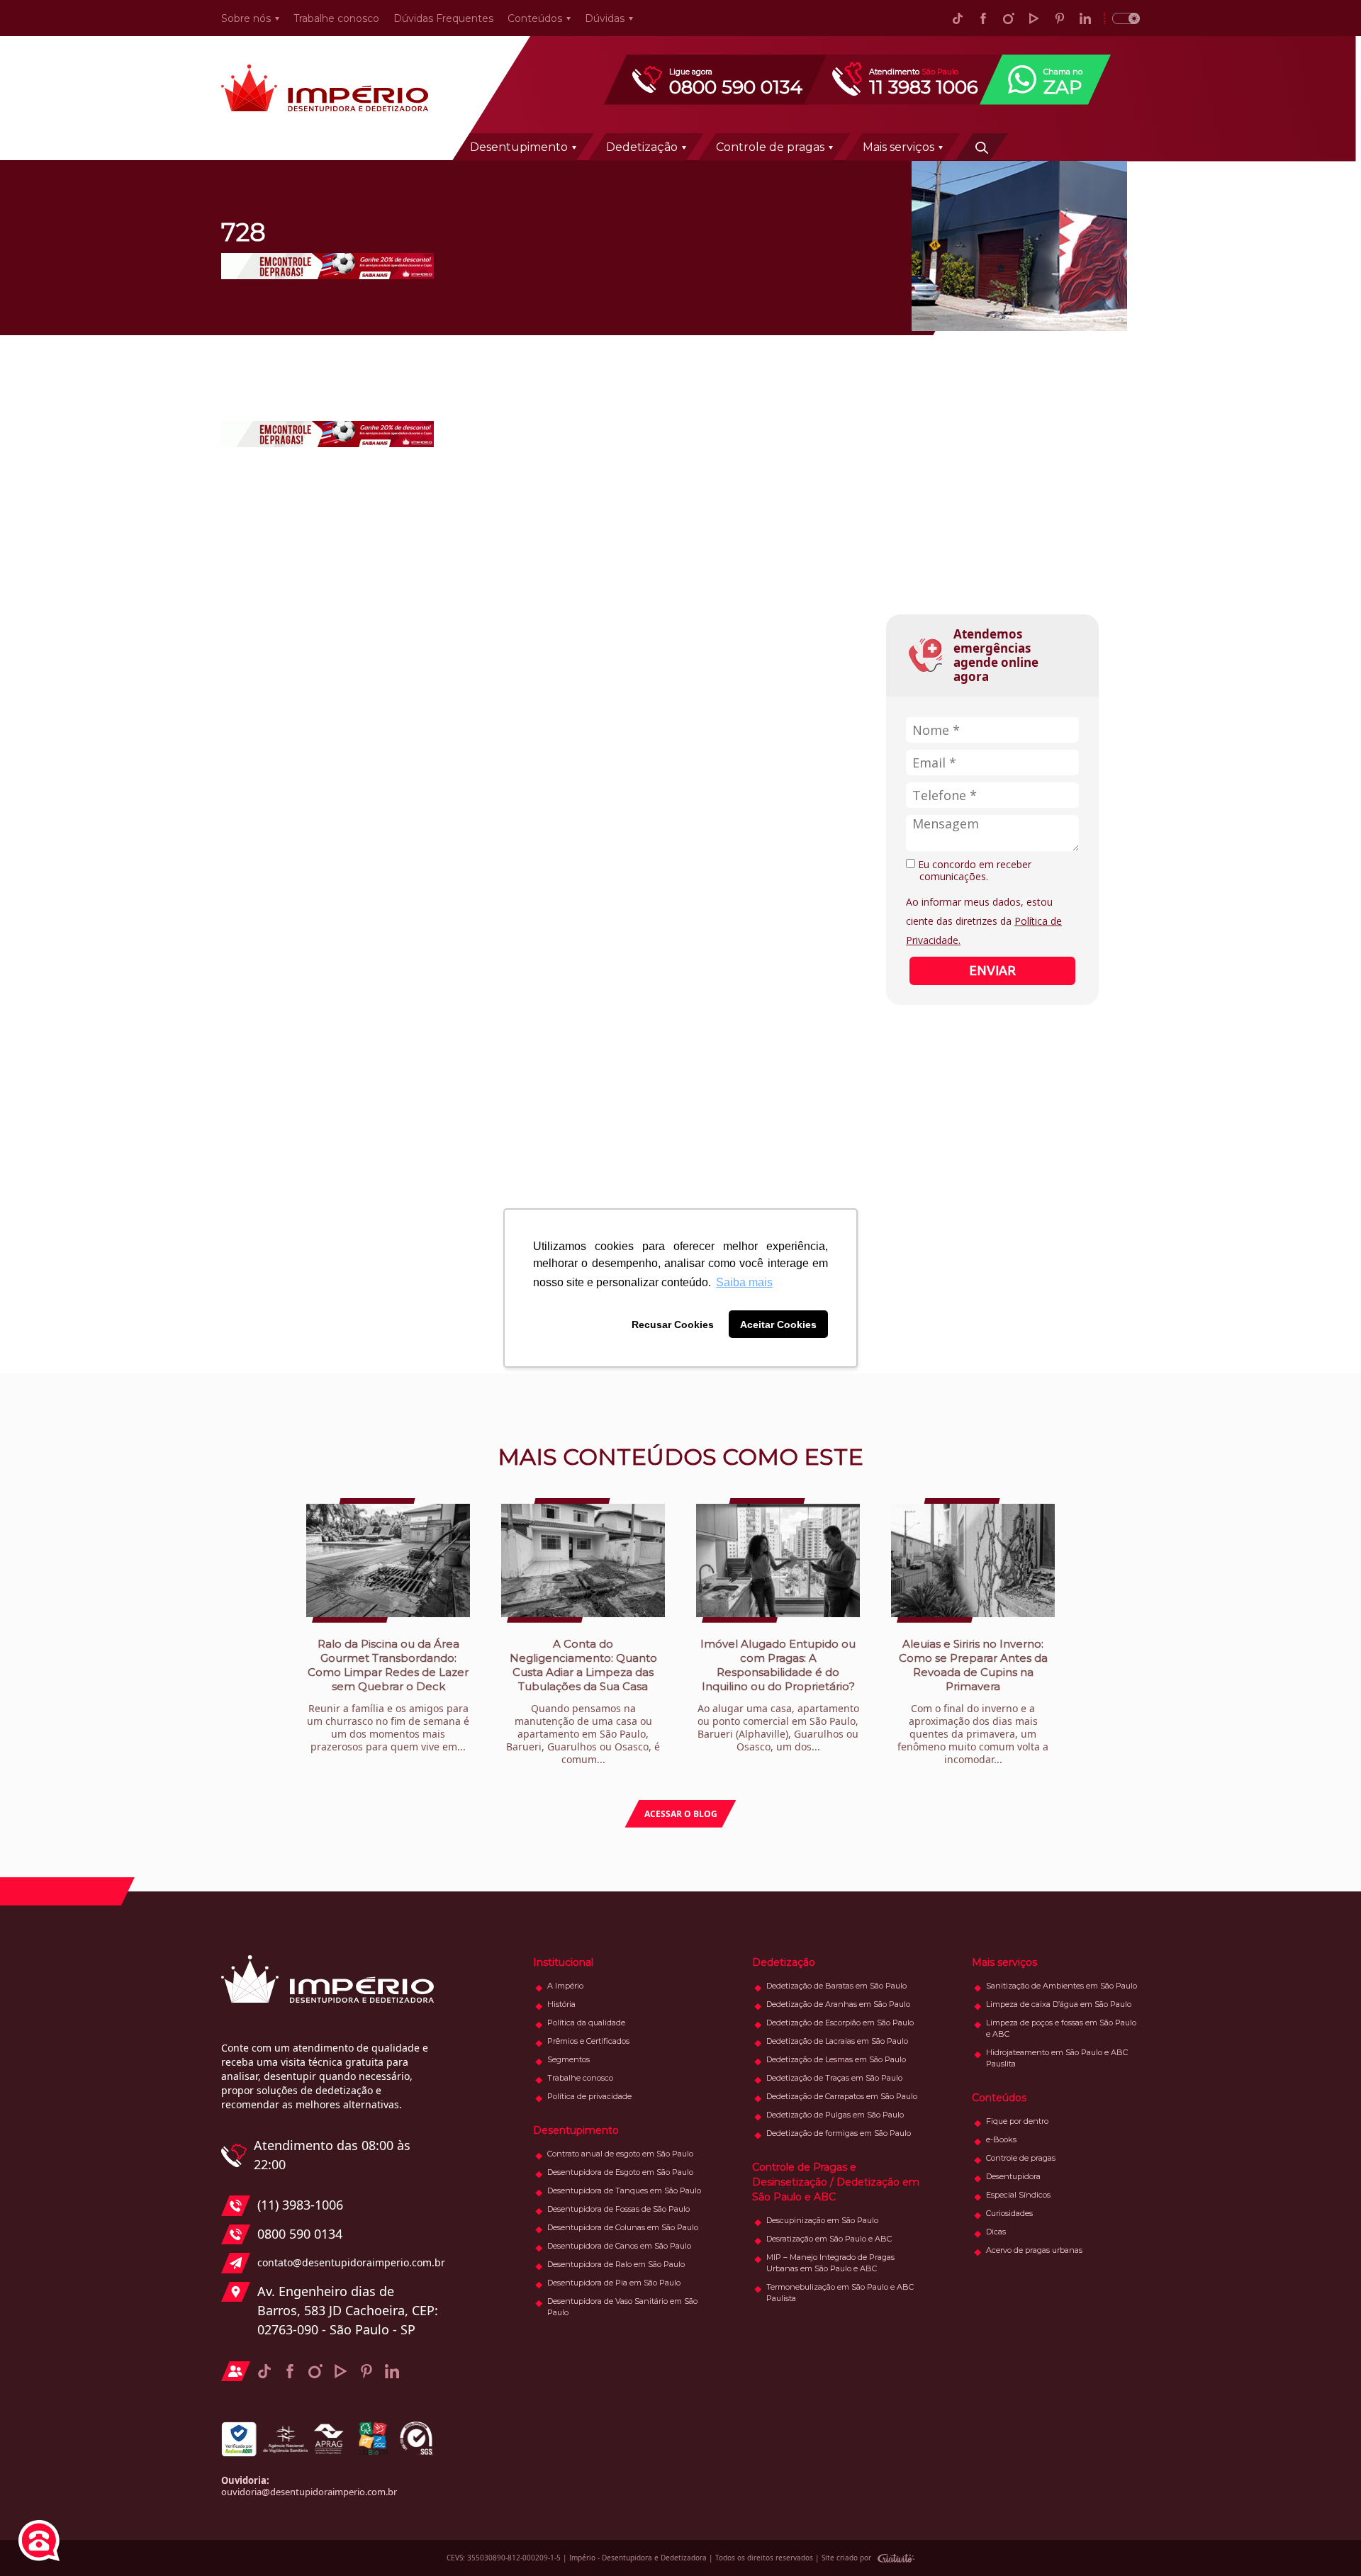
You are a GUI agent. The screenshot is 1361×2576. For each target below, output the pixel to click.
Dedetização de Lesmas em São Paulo (836, 2059)
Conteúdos (535, 18)
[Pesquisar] (982, 147)
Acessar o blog (681, 1814)
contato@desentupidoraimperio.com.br (348, 2262)
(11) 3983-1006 (300, 2205)
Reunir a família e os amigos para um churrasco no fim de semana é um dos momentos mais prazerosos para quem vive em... (388, 1695)
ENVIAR (992, 970)
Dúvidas (605, 18)
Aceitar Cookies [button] (778, 1324)
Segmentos (569, 2059)
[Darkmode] (1122, 18)
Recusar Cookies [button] (673, 1324)
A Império (565, 1986)
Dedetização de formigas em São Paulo (839, 2133)
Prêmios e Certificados (588, 2041)
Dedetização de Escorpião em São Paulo (840, 2023)
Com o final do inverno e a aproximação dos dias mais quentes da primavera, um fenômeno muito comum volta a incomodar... (973, 1702)
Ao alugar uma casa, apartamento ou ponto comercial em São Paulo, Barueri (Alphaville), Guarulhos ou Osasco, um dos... (778, 1695)
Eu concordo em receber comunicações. (973, 871)
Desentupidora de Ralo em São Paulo (616, 2264)
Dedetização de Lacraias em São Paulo (837, 2041)
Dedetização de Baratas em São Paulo (836, 1986)
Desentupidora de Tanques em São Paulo (624, 2190)
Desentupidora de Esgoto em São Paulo (620, 2172)
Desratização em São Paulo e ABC (829, 2239)
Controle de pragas (770, 147)
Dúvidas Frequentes (443, 18)
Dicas (996, 2232)
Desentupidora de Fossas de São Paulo (618, 2209)
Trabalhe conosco (336, 18)
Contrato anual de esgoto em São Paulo (620, 2154)
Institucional (563, 1962)
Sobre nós (246, 18)
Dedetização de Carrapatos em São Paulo (842, 2096)
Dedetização (642, 147)
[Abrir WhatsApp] (1326, 2540)
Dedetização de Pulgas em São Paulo (835, 2115)
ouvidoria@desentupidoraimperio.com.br (309, 2492)
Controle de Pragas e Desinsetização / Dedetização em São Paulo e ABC (836, 2182)
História (561, 2004)
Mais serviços (898, 147)
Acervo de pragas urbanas (1034, 2250)
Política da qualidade (586, 2023)
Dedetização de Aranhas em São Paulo (838, 2004)
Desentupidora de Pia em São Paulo (614, 2283)
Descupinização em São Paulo (822, 2220)
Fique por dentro (1017, 2121)
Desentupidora (1013, 2176)
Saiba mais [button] (744, 1282)
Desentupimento (519, 147)
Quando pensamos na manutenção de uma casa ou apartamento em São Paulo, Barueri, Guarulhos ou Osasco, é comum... (583, 1702)
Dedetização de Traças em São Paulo (834, 2078)
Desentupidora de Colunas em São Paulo (623, 2227)
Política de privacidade (589, 2096)
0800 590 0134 (300, 2234)
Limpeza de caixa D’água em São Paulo (1059, 2004)
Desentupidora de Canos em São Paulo (619, 2246)
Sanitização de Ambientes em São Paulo (1062, 1986)
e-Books (1001, 2139)
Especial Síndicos (1018, 2195)
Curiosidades (1009, 2213)
